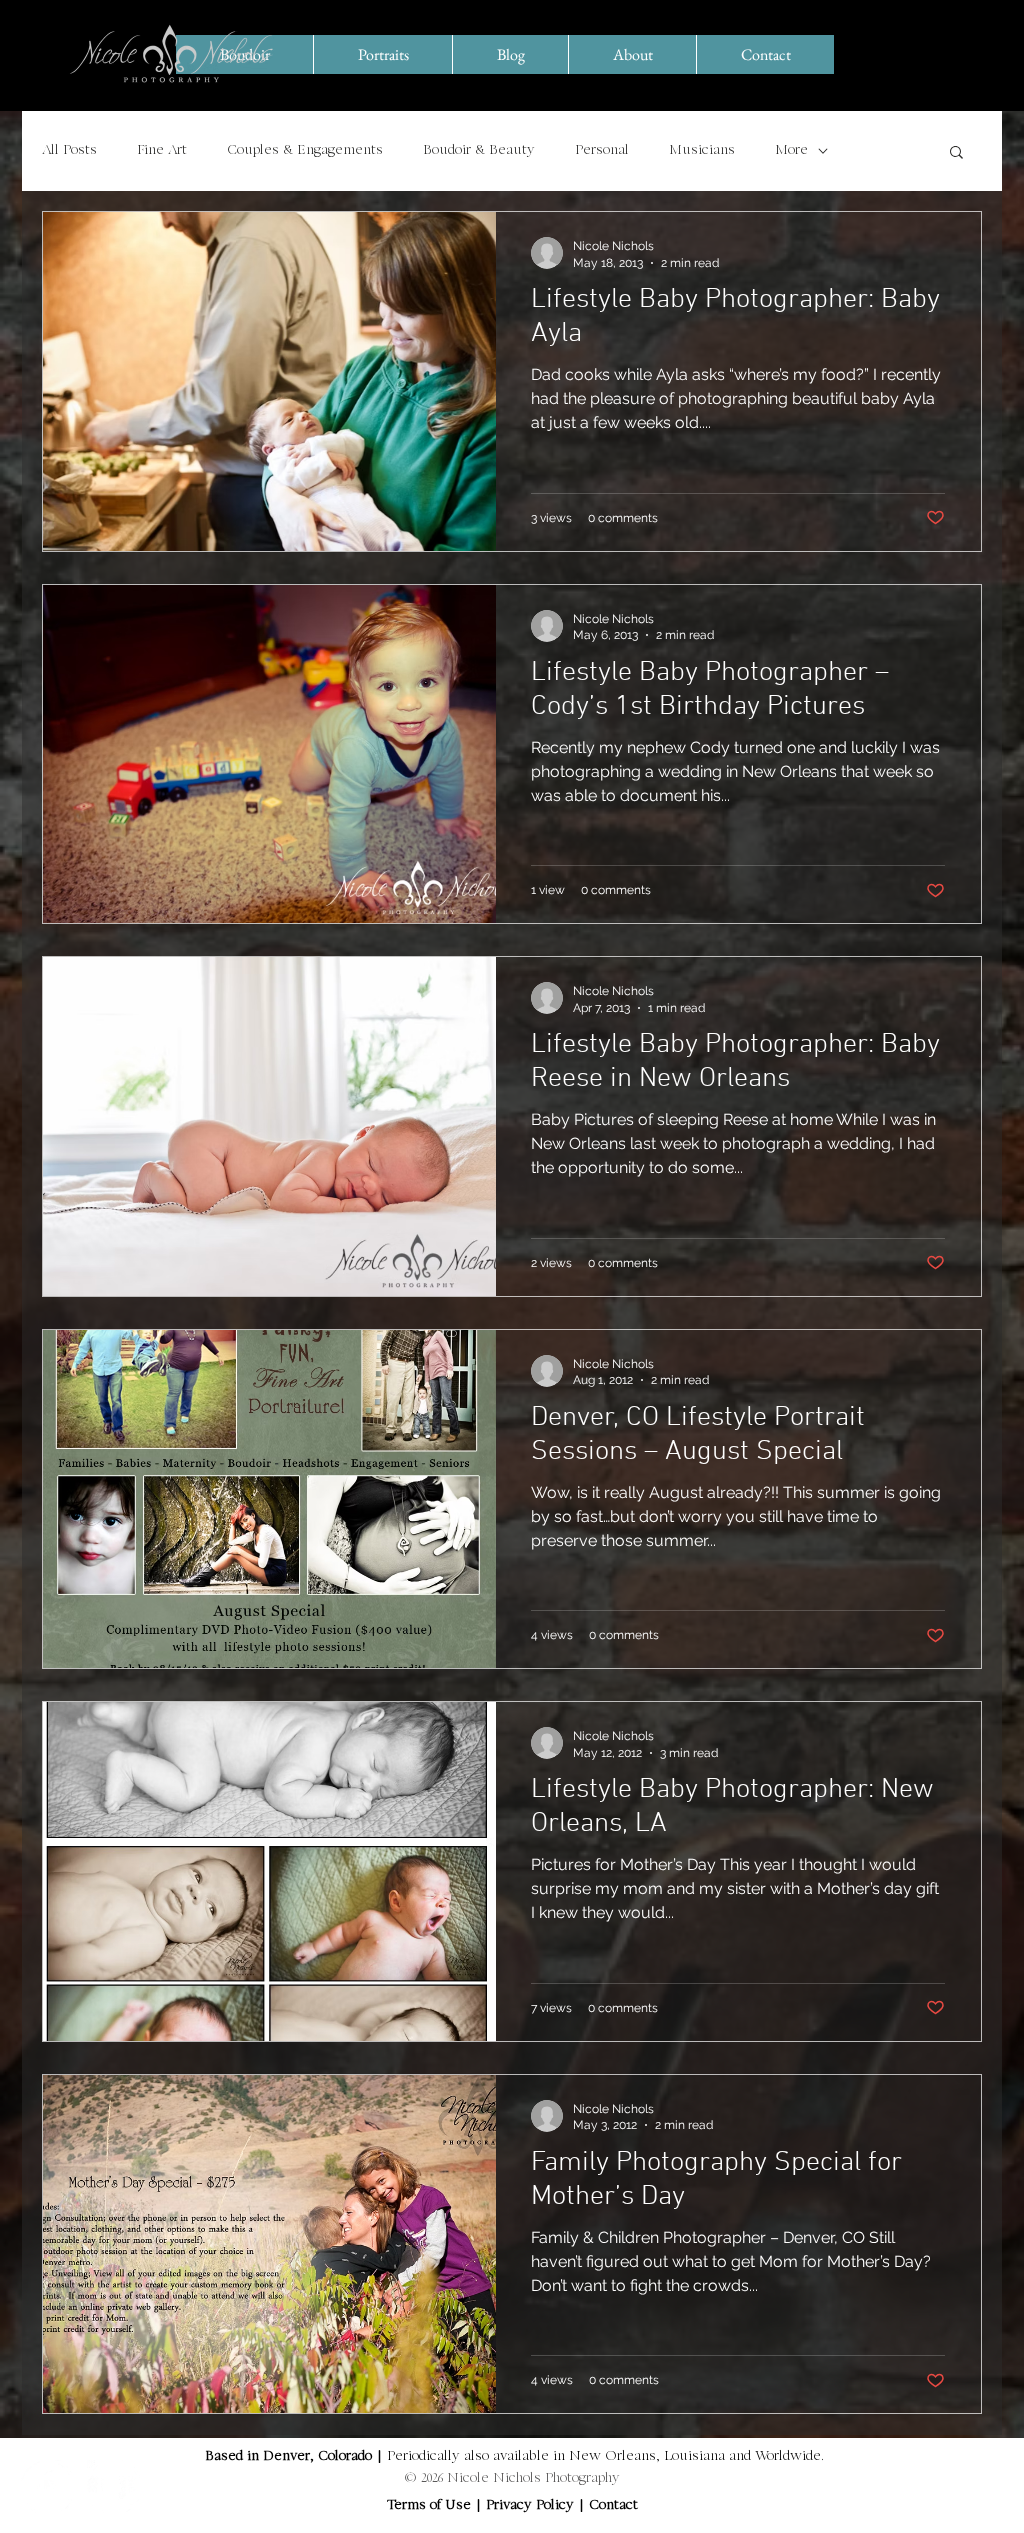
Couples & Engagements (305, 151)
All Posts (69, 151)
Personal (602, 151)
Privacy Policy (532, 2506)
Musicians (702, 151)
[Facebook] (46, 2486)
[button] (956, 153)
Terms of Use (429, 2506)
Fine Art (162, 151)
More (791, 151)
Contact (613, 2506)
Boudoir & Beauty (479, 151)
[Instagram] (113, 2486)
